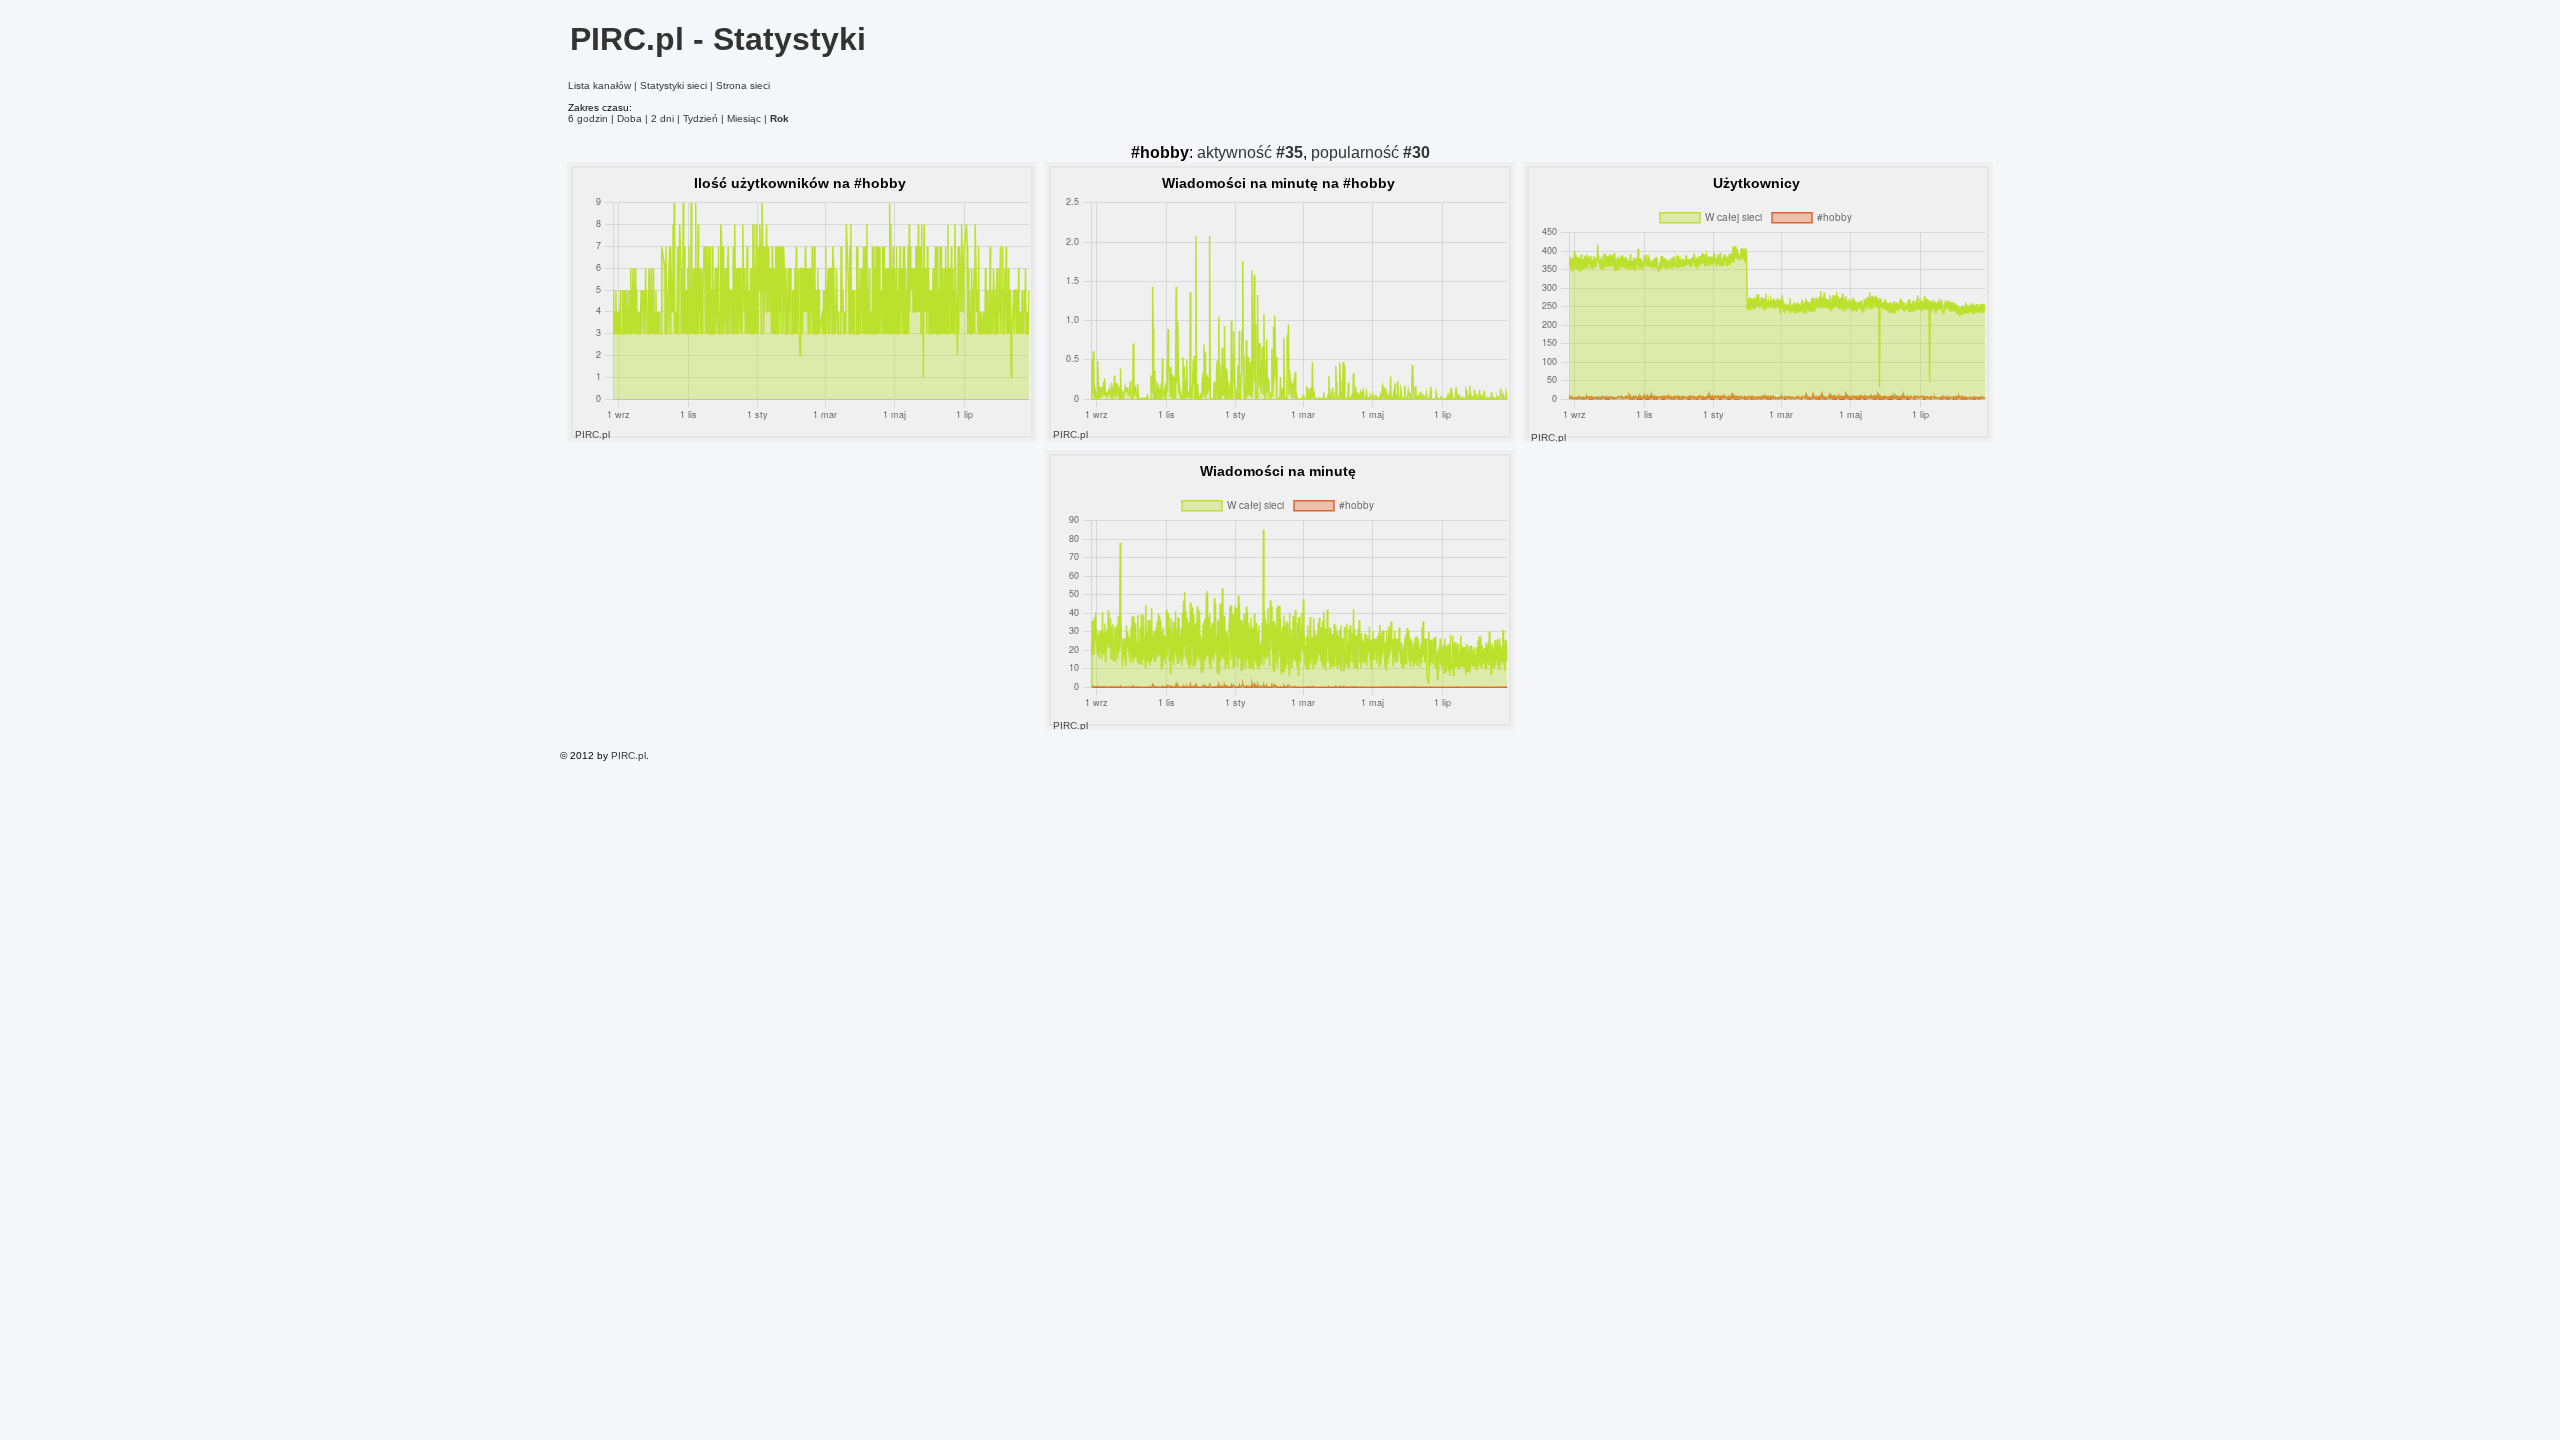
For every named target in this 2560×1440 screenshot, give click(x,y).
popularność (1370, 152)
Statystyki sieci (673, 85)
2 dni (662, 118)
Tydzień (700, 118)
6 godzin (588, 118)
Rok (779, 118)
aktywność (1250, 152)
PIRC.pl (628, 755)
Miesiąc (744, 118)
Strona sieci (743, 85)
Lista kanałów (599, 85)
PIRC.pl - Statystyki (718, 39)
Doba (629, 118)
